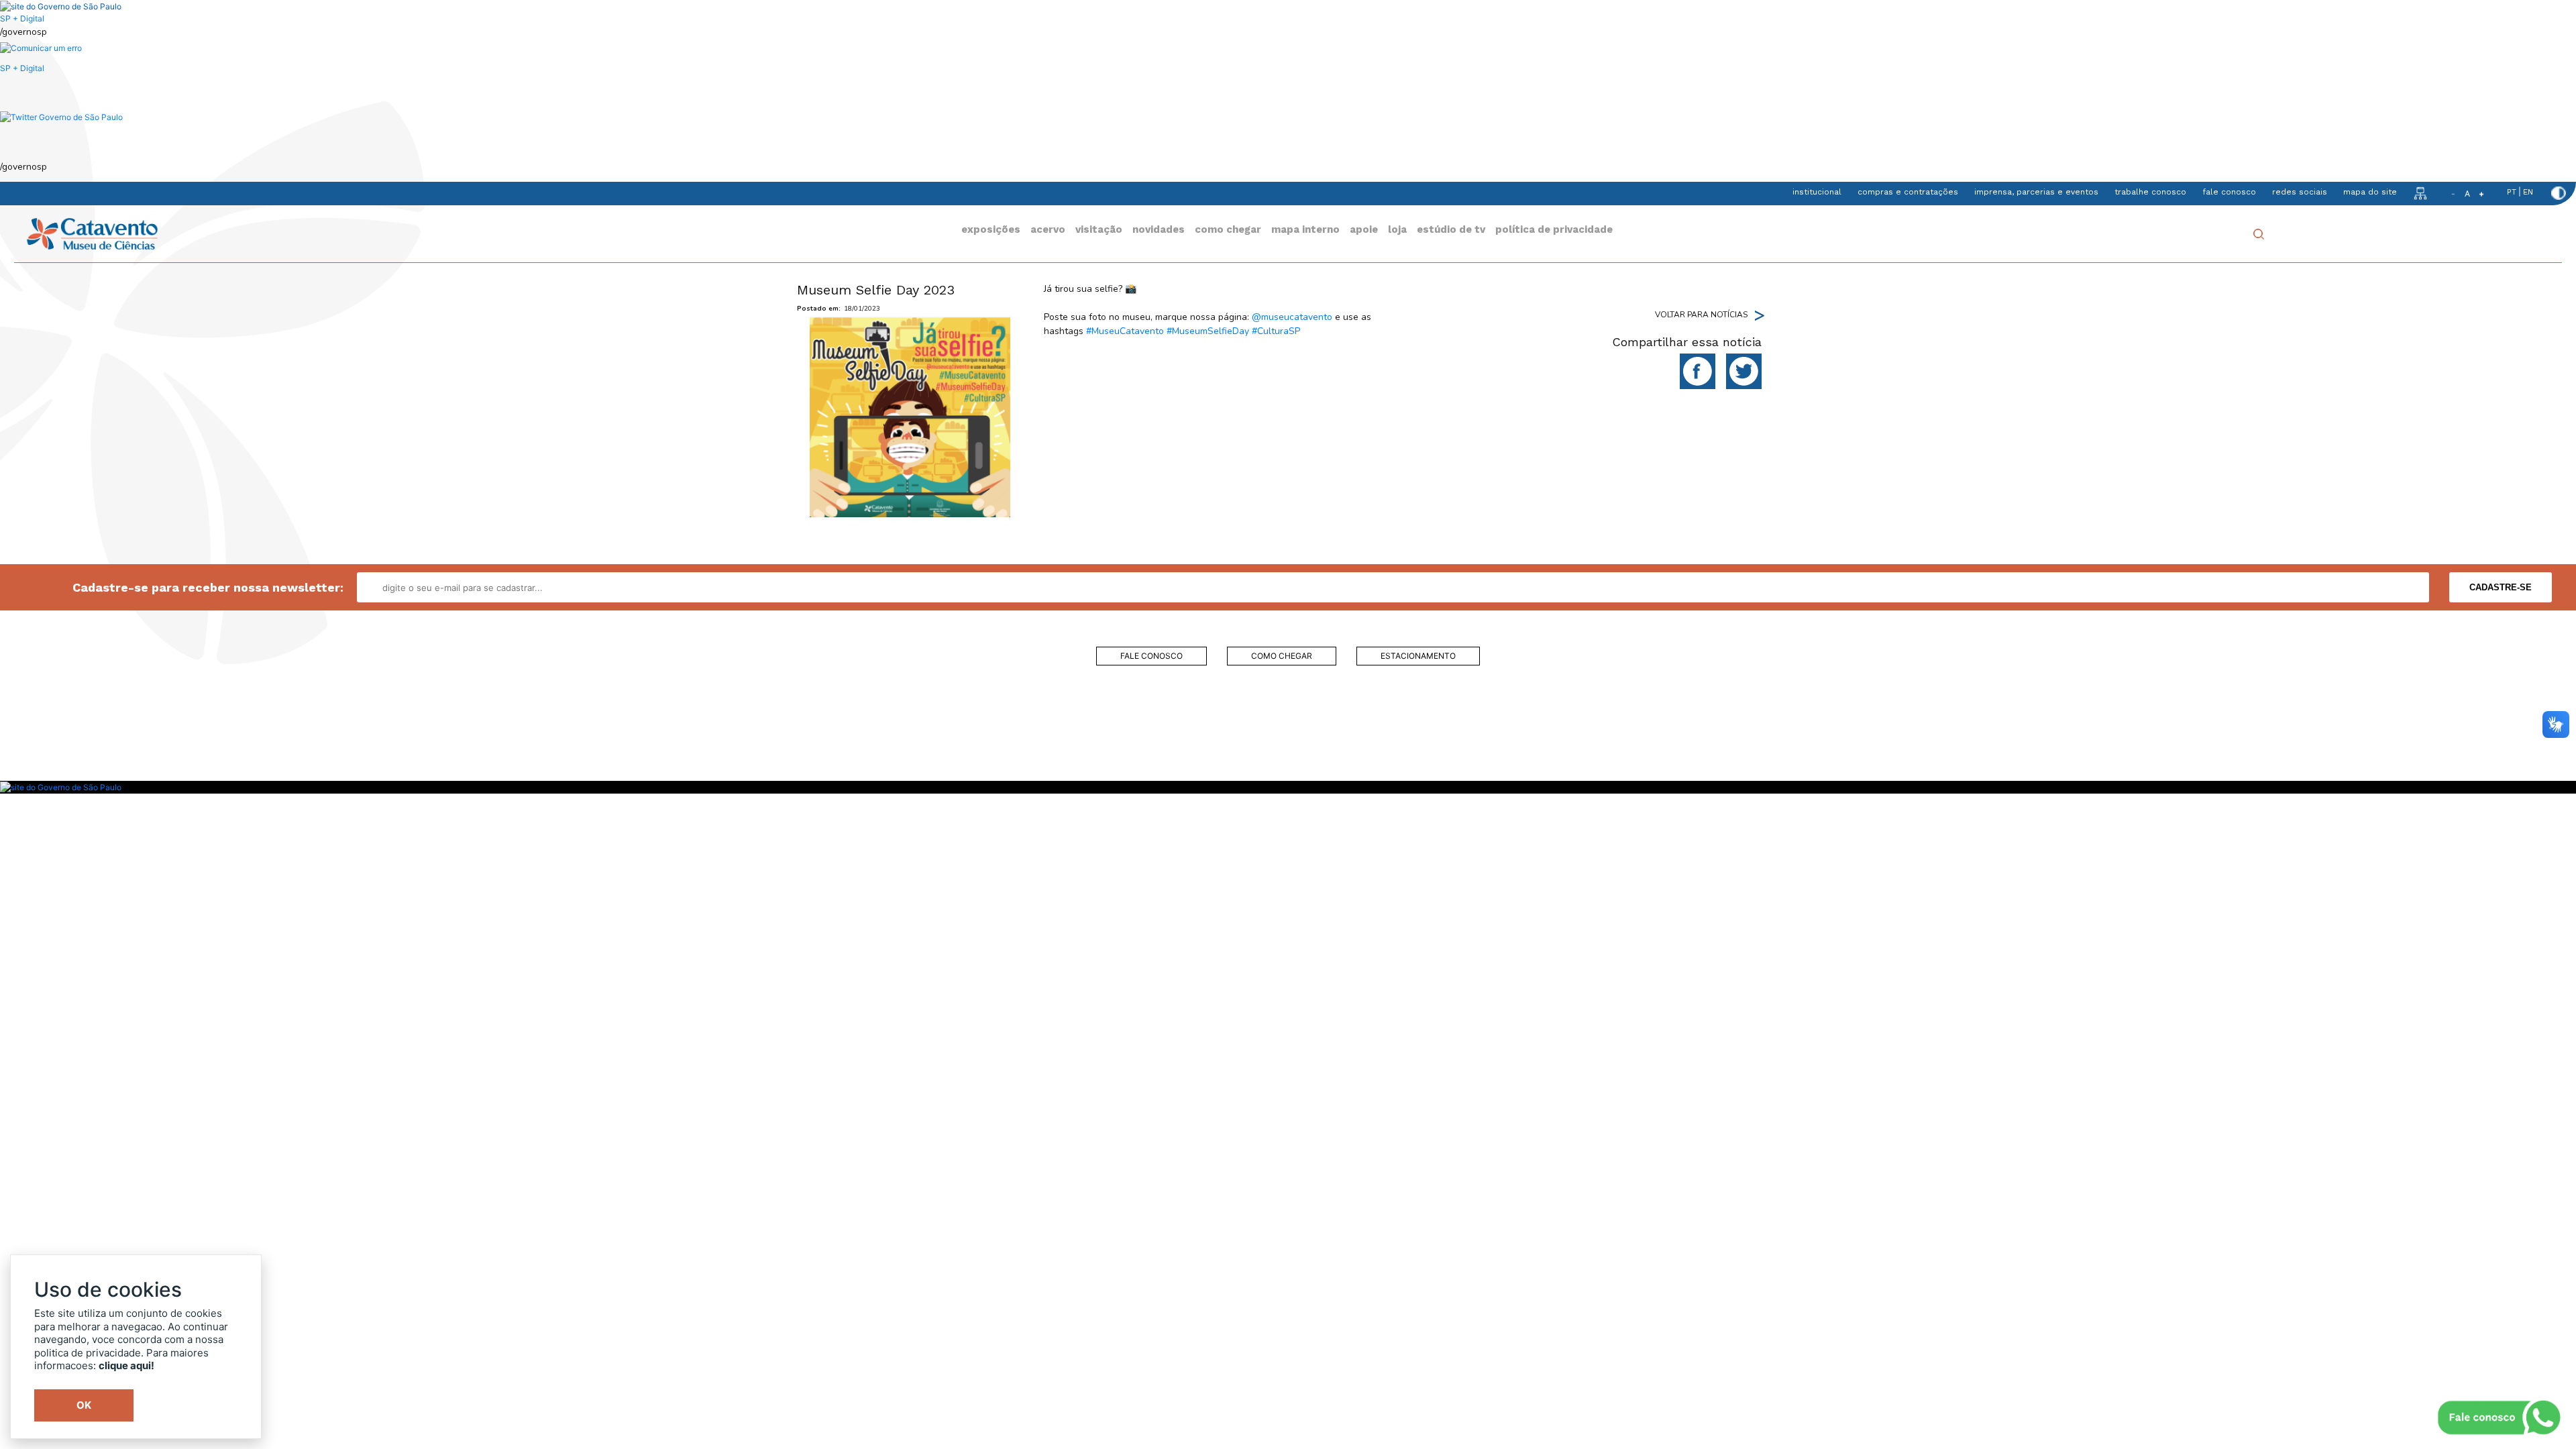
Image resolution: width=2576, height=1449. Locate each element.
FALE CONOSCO (1151, 656)
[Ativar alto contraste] (2559, 193)
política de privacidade (1554, 229)
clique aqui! (126, 1365)
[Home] (92, 233)
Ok (84, 1405)
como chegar (1228, 229)
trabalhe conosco (2150, 192)
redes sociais (2300, 192)
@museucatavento (1292, 317)
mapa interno (1305, 229)
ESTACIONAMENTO (1418, 656)
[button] (61, 116)
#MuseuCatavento (1125, 331)
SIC (980, 767)
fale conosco (2229, 192)
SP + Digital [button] (22, 68)
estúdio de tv (1451, 229)
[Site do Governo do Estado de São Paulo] (61, 6)
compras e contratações (1908, 192)
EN (2528, 192)
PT (2512, 192)
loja (1397, 229)
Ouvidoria (980, 714)
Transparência (980, 741)
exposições (991, 229)
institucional (1817, 192)
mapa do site (2370, 192)
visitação (1099, 229)
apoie (1364, 229)
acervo (1048, 229)
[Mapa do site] (2420, 193)
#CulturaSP (1276, 331)
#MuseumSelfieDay (1208, 331)
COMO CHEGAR (1282, 656)
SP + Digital (22, 18)
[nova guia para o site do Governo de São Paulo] (41, 48)
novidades (1159, 229)
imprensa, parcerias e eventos (2036, 192)
